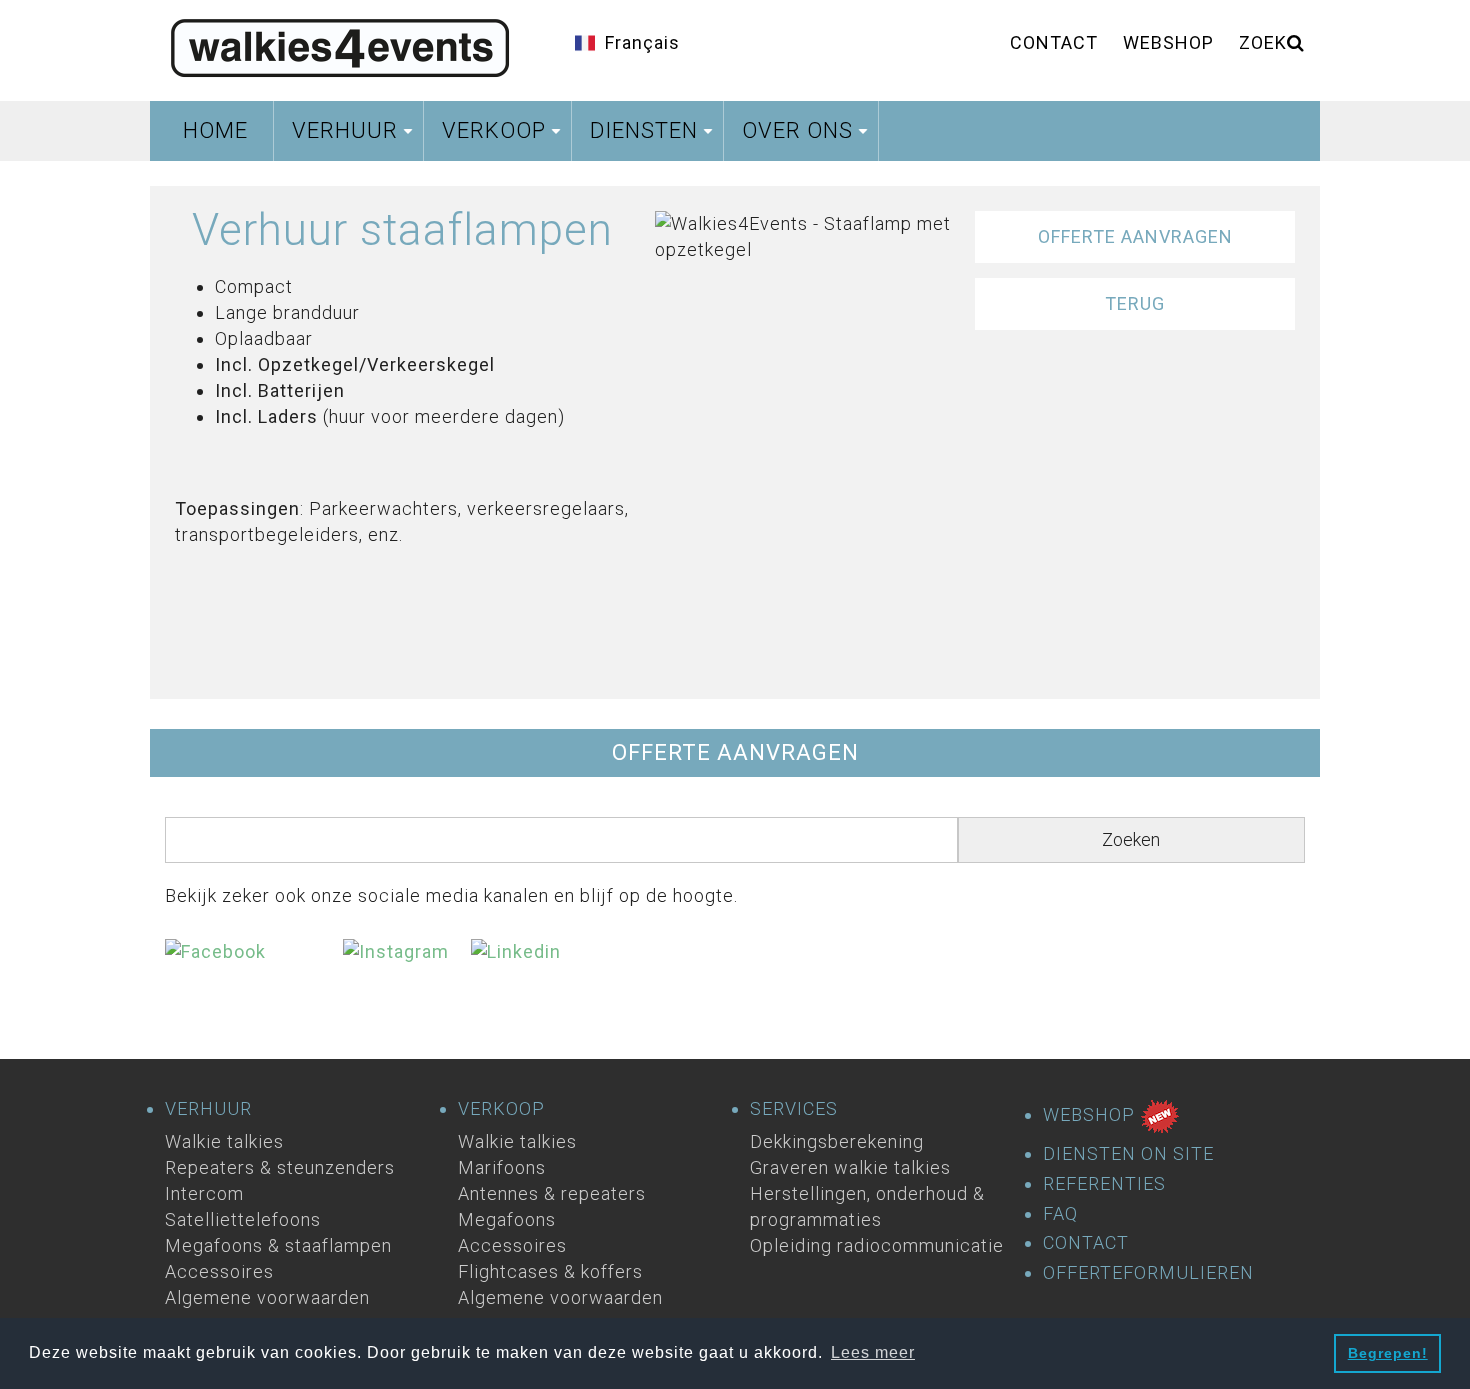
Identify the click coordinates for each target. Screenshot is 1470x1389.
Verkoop (504, 136)
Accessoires (219, 1271)
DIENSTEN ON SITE (1128, 1154)
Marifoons (502, 1167)
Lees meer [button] (873, 1352)
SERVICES (794, 1109)
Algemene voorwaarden (267, 1297)
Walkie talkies (224, 1141)
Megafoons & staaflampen (278, 1245)
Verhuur (355, 136)
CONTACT (1086, 1243)
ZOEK (1263, 42)
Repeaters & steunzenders (280, 1167)
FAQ (1060, 1214)
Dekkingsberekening (837, 1141)
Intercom (204, 1193)
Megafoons (507, 1219)
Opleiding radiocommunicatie (877, 1245)
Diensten (654, 136)
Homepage (340, 45)
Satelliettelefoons (243, 1219)
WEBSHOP (1091, 1114)
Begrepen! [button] (1388, 1353)
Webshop (1168, 42)
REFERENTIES (1104, 1184)
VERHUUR (208, 1109)
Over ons (807, 136)
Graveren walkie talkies (850, 1167)
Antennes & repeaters (552, 1193)
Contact (1054, 42)
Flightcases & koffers (550, 1271)
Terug (1135, 303)
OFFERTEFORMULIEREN (1148, 1273)
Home (215, 130)
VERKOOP (501, 1109)
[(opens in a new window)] (254, 969)
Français (642, 42)
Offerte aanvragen (1135, 236)
